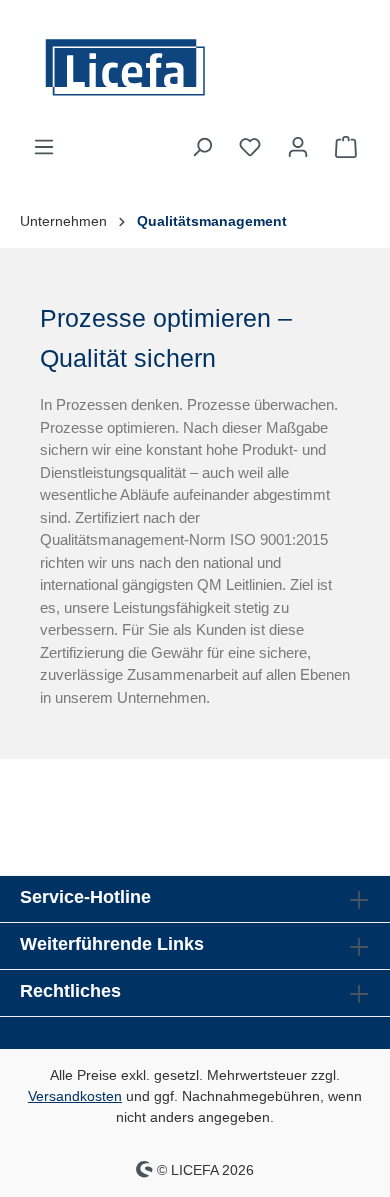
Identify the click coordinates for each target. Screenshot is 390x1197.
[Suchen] (202, 147)
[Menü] (44, 147)
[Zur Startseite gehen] (195, 67)
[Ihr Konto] (298, 147)
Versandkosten (75, 1096)
